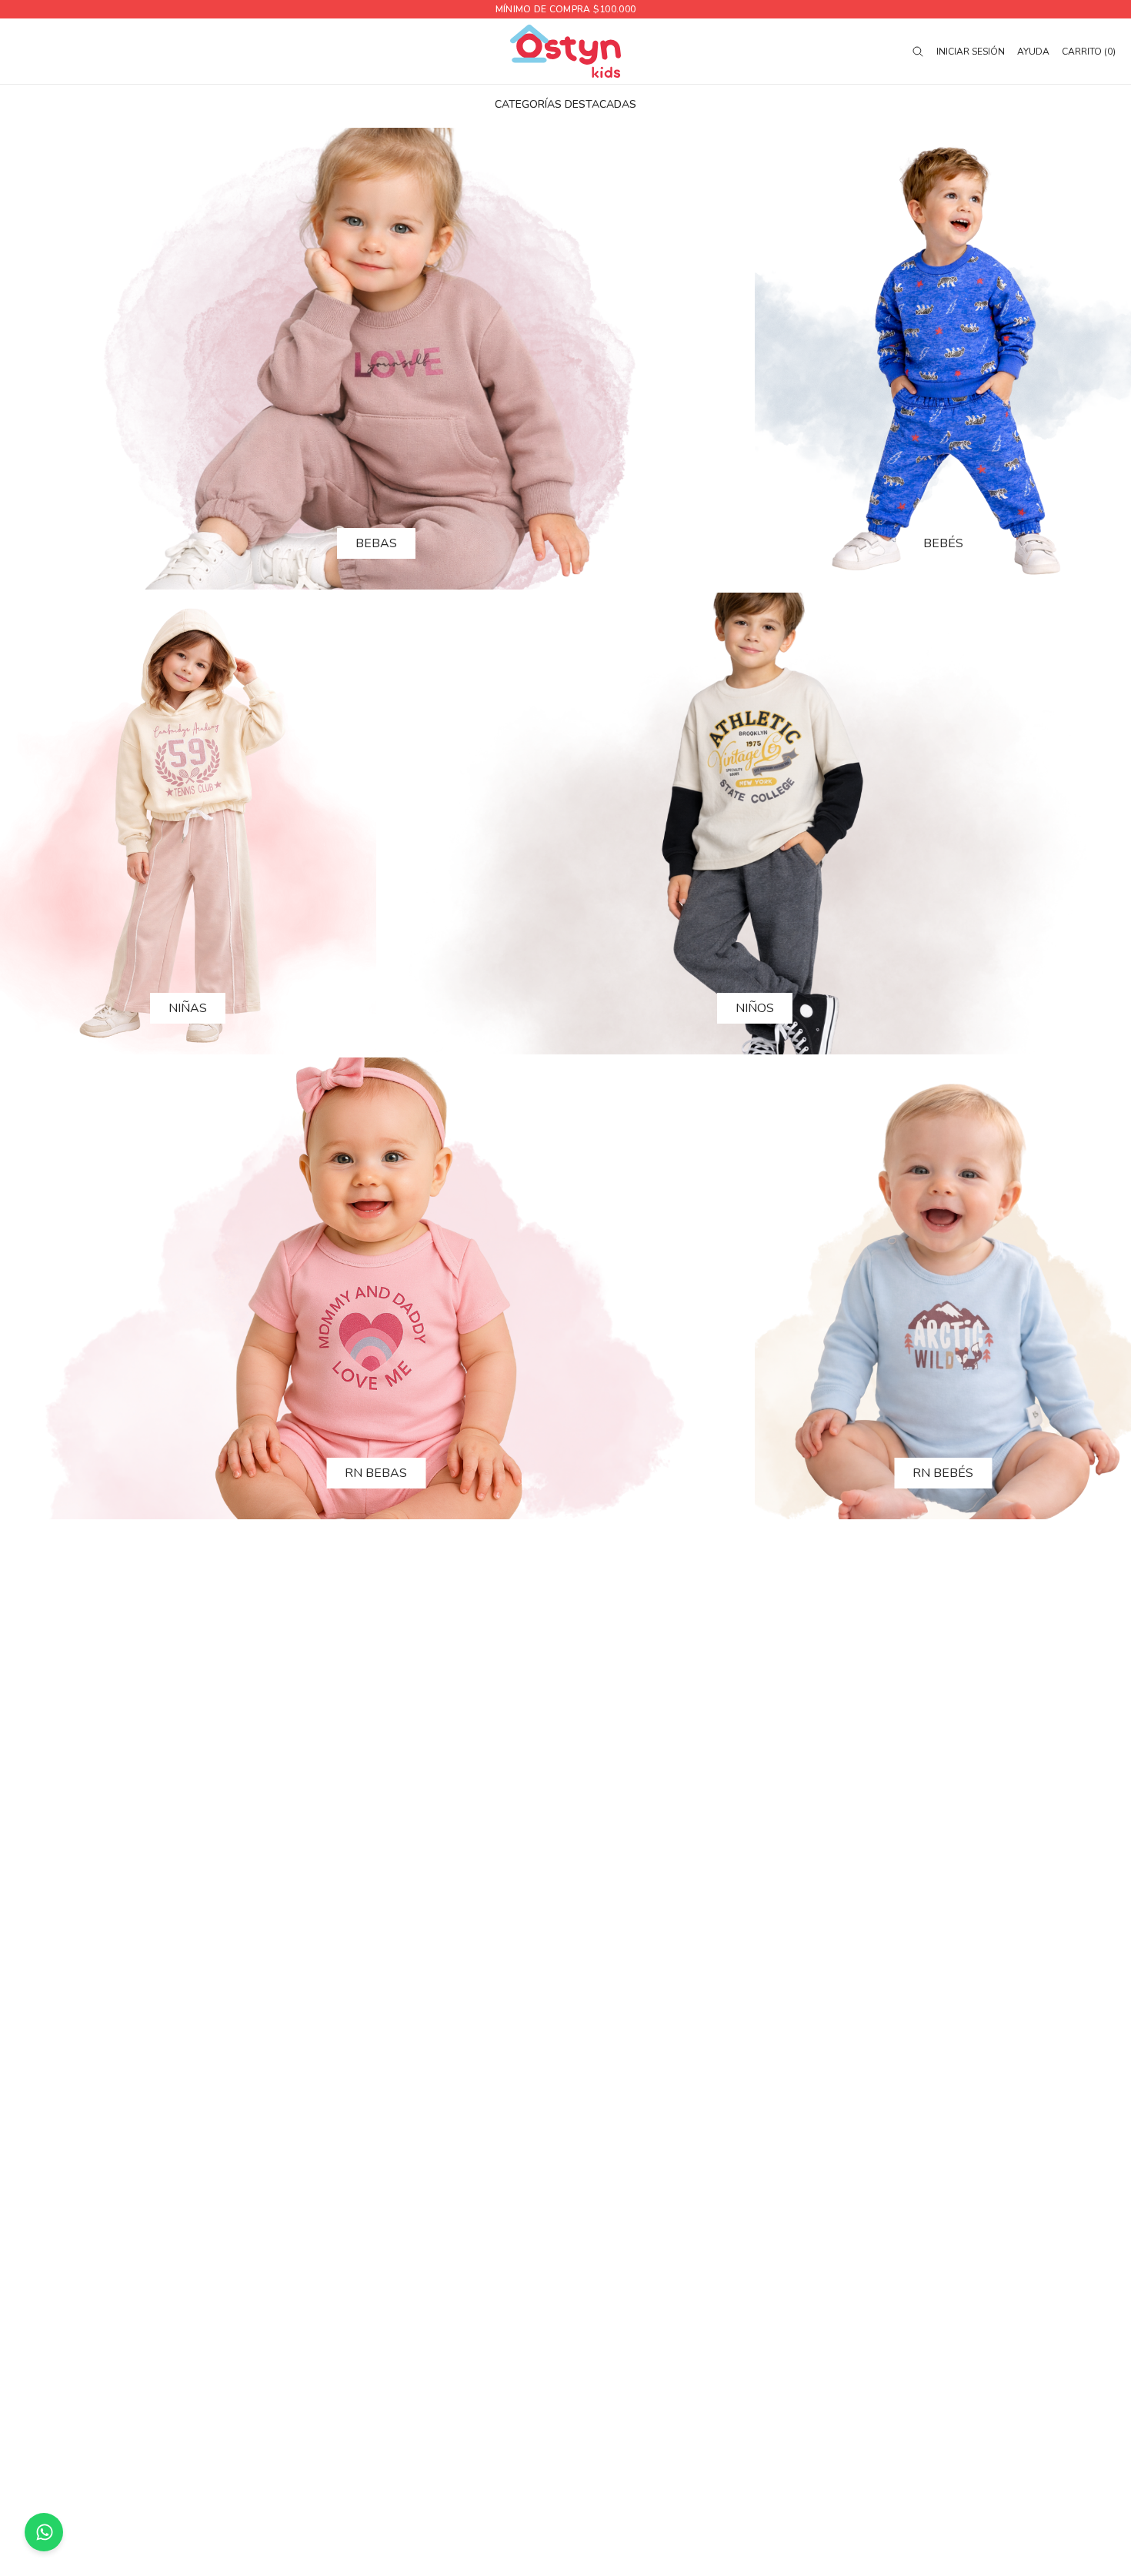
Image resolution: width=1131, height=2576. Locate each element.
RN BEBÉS (943, 1473)
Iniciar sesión (971, 52)
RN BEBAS (376, 1473)
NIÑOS (755, 1008)
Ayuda (1033, 52)
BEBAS (376, 543)
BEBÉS (943, 543)
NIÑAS (188, 1008)
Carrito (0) (1089, 52)
